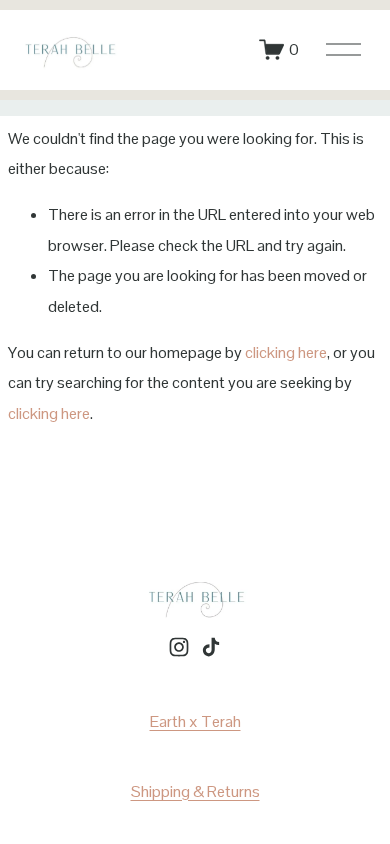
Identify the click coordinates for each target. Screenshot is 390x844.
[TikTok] (211, 647)
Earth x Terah (195, 721)
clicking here (286, 352)
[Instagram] (179, 647)
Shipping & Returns (195, 791)
